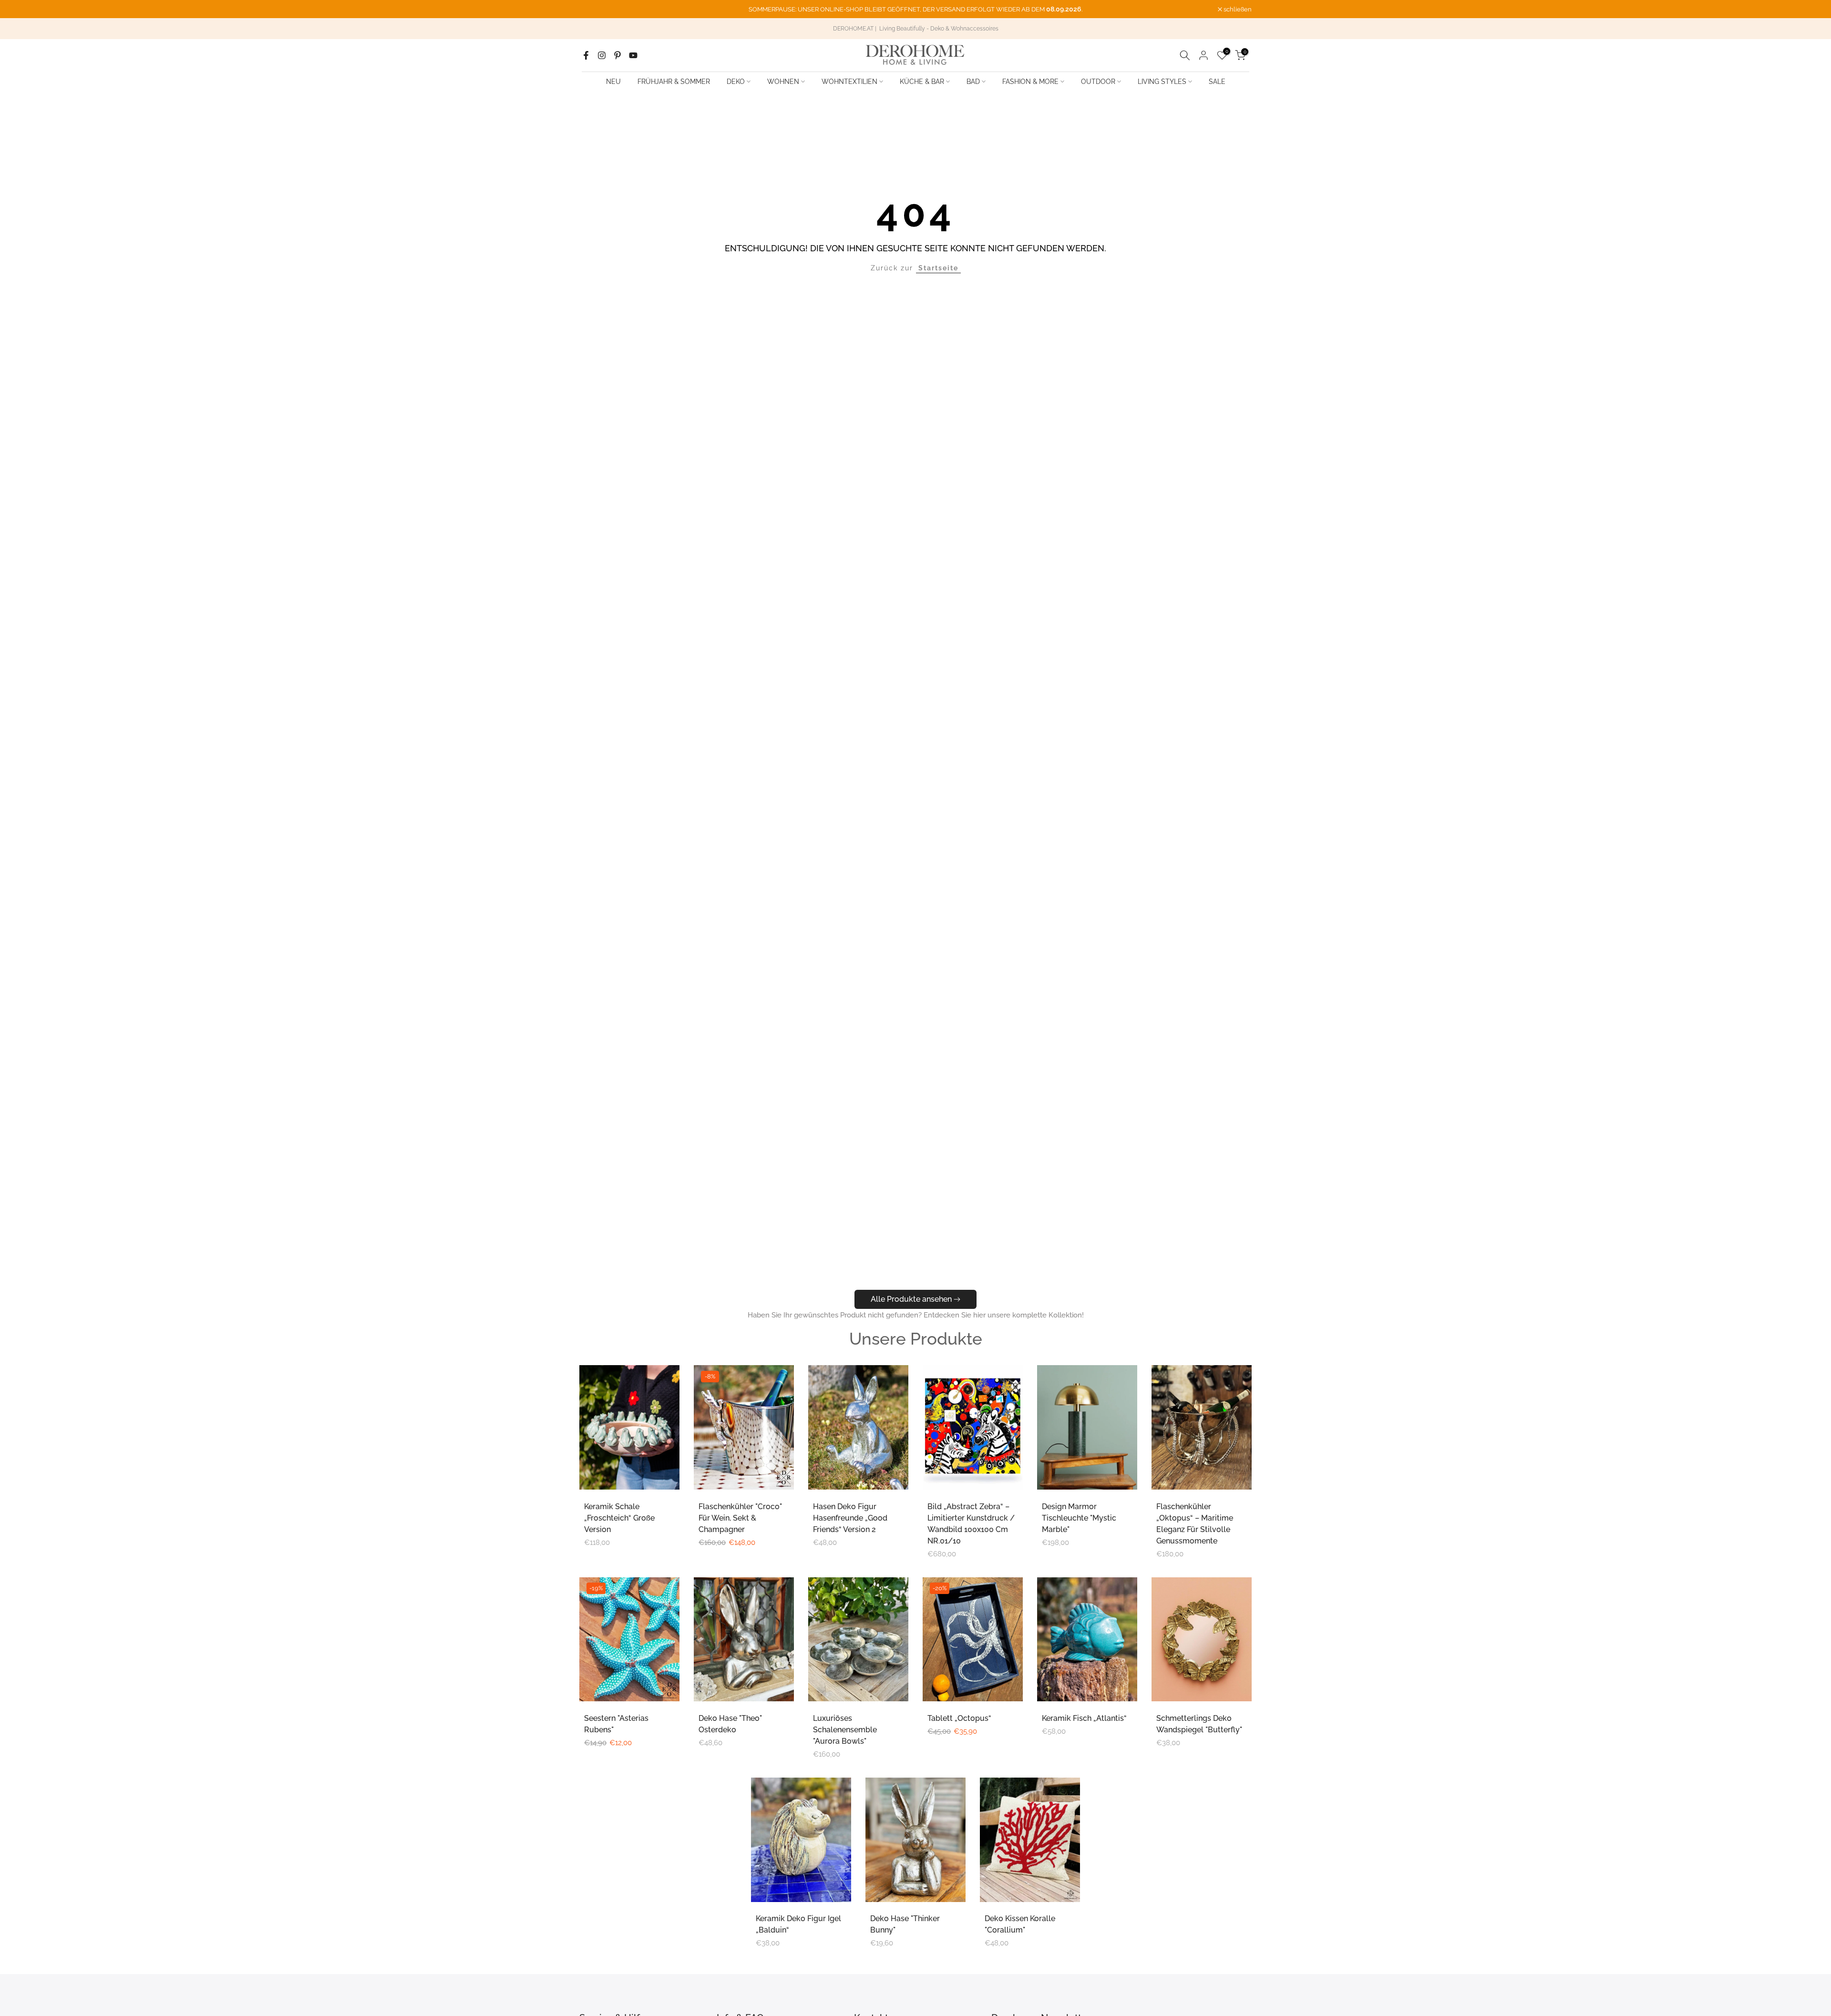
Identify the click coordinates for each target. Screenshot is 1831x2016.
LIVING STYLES (1162, 82)
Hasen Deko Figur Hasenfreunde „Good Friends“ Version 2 (850, 1518)
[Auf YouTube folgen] (633, 55)
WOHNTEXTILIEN (849, 82)
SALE (1217, 82)
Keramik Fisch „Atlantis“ (1084, 1718)
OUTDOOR (1098, 82)
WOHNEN (783, 82)
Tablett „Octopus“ (959, 1718)
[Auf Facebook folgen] (586, 55)
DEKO (736, 82)
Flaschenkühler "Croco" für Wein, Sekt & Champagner (740, 1518)
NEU (613, 82)
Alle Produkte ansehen (911, 1299)
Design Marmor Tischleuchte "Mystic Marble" (1079, 1518)
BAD (973, 82)
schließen (598, 9)
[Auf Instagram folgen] (602, 55)
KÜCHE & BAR (922, 82)
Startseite (938, 268)
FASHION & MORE (1030, 82)
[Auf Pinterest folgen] (617, 55)
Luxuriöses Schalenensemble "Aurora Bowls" (845, 1730)
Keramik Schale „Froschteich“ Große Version (619, 1518)
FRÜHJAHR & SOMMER (674, 82)
